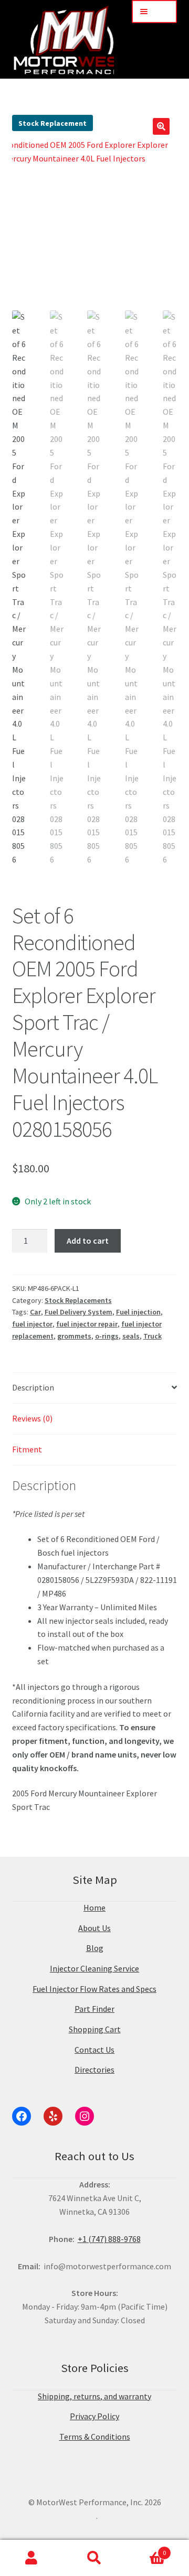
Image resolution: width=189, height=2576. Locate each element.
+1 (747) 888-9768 (109, 2239)
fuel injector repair (87, 1324)
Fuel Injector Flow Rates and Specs (94, 1989)
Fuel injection (138, 1312)
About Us (94, 1928)
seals (131, 1336)
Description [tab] (33, 1387)
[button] (161, 126)
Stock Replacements (78, 1300)
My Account (31, 2558)
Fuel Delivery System (78, 1312)
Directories (94, 2070)
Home (94, 1907)
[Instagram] (85, 2116)
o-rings (107, 1336)
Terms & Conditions (95, 2437)
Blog (95, 1948)
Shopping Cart (95, 2029)
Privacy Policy (94, 2416)
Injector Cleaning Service (94, 1968)
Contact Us (94, 2050)
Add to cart (88, 1241)
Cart (146, 2549)
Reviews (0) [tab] (32, 1418)
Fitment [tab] (27, 1449)
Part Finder (94, 2009)
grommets (74, 1336)
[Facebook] (22, 2116)
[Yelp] (53, 2116)
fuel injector (32, 1324)
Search (94, 2558)
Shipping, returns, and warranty (94, 2396)
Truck (153, 1336)
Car (35, 1312)
